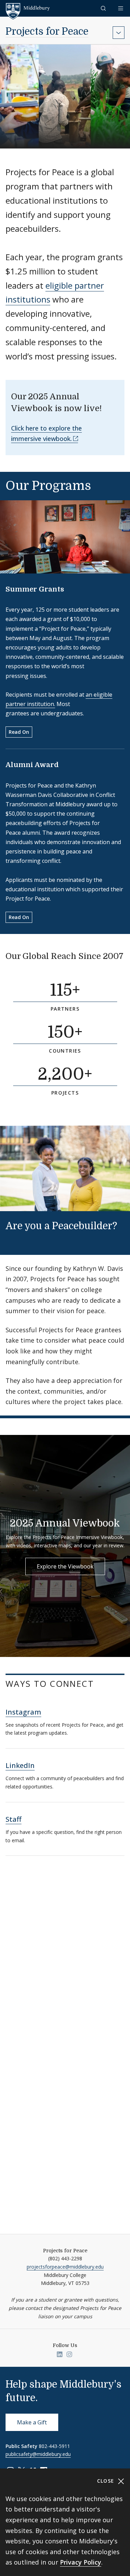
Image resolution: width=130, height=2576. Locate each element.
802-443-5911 (54, 2446)
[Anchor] (11, 967)
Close (107, 2481)
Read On (19, 732)
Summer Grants (35, 589)
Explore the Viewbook (65, 1566)
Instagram (23, 1712)
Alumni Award (32, 765)
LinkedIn (20, 1765)
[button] (104, 8)
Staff (14, 1819)
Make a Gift (32, 2422)
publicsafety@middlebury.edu (38, 2454)
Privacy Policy (81, 2562)
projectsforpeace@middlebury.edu (65, 2267)
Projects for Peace (47, 32)
